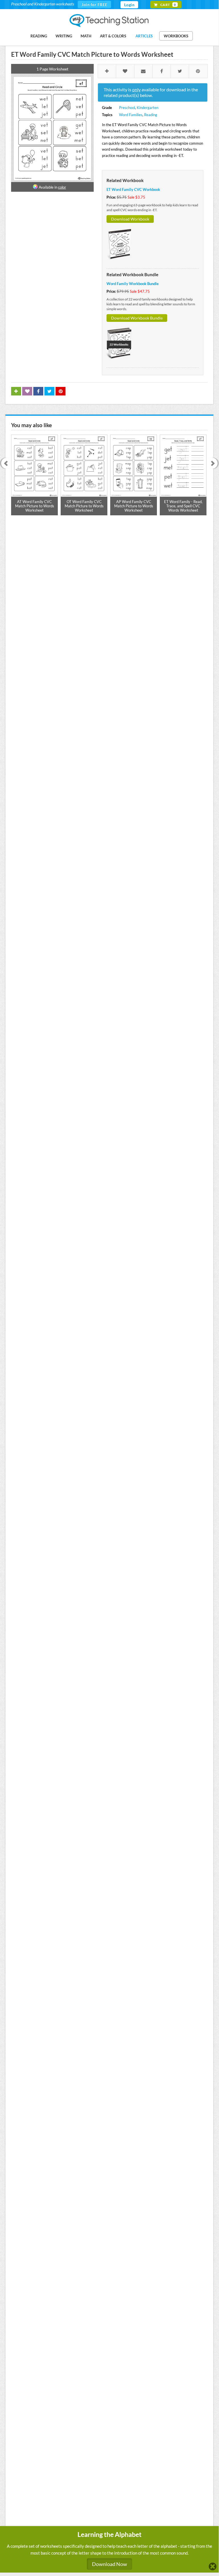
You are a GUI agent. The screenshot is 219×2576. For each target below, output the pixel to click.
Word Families (131, 115)
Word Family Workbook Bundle (133, 284)
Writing (64, 36)
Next (214, 464)
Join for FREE (94, 4)
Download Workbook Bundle (137, 318)
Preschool (127, 108)
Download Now (109, 2564)
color (62, 187)
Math (86, 36)
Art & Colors (113, 36)
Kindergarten (148, 108)
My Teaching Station (109, 21)
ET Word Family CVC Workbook (133, 189)
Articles (144, 36)
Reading (39, 36)
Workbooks (176, 36)
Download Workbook (130, 219)
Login (129, 5)
